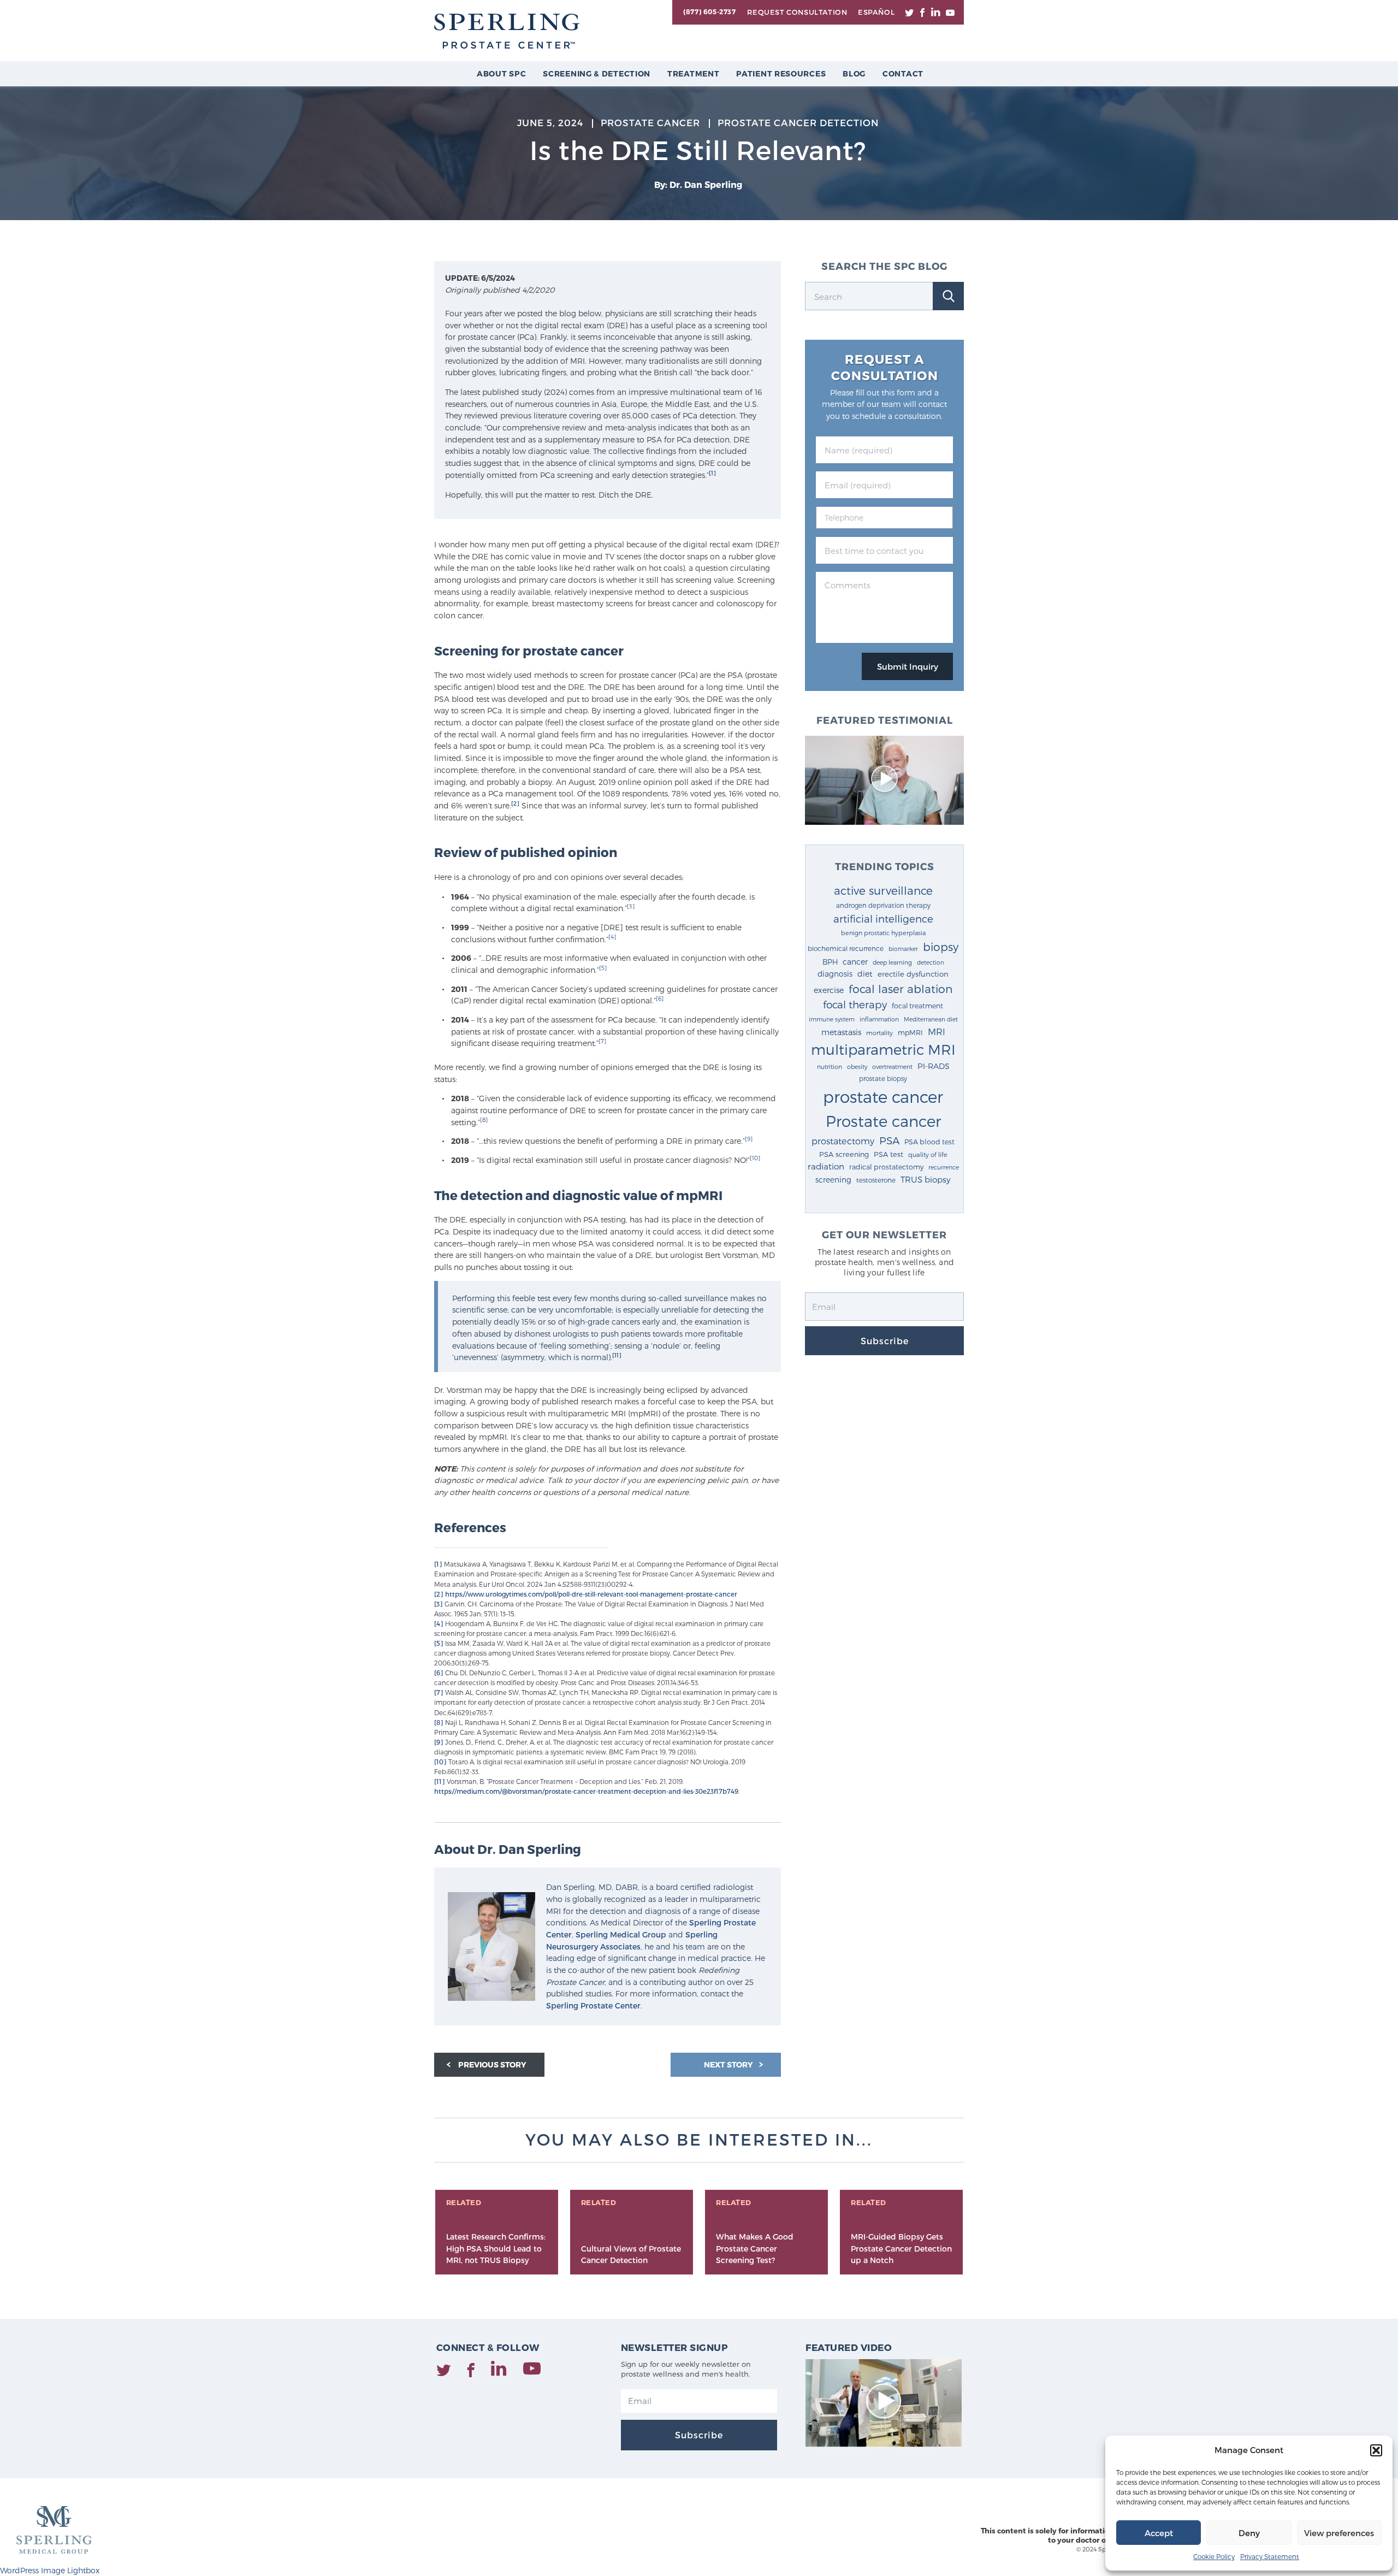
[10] (755, 1158)
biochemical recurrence (846, 948)
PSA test (888, 1154)
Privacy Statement (1270, 2556)
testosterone (876, 1180)
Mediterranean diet (931, 1019)
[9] (749, 1139)
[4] (612, 937)
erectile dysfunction (913, 974)
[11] (617, 1355)
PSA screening (844, 1154)
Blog (854, 73)
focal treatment (917, 1005)
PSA (889, 1140)
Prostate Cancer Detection (798, 122)
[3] (631, 906)
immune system (832, 1019)
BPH (830, 962)
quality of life (928, 1154)
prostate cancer (883, 1096)
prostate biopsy (883, 1078)
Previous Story (492, 2064)
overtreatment (892, 1067)
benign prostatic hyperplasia (883, 933)
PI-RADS (934, 1066)
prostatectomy (843, 1141)
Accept (1159, 2533)
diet (865, 974)
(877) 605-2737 (709, 11)
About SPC (501, 73)
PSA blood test (929, 1141)
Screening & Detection (597, 73)
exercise (829, 990)
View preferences (1339, 2533)
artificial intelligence (883, 918)
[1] (712, 473)
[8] (484, 1119)
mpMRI (910, 1032)
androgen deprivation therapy (883, 905)
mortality (879, 1033)
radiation (826, 1166)
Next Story (729, 2064)
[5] (603, 968)
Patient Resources (781, 73)
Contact (903, 73)
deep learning (892, 962)
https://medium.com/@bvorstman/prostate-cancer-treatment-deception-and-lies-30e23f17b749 (586, 1791)
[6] (660, 998)
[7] (602, 1041)
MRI (937, 1031)
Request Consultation (797, 12)
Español (876, 12)
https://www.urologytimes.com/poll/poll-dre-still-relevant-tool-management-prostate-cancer (591, 1594)
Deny (1249, 2533)
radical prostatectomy (886, 1166)
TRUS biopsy (926, 1179)
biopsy (941, 947)
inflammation (879, 1019)
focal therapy (855, 1004)
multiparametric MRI (883, 1049)
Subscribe (885, 1341)
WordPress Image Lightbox (50, 2570)
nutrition (830, 1067)
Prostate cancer (883, 1121)
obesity (857, 1067)
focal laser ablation (901, 988)
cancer (855, 962)
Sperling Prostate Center (593, 2005)
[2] (515, 803)
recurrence (944, 1167)
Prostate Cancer (650, 122)
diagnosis (835, 974)
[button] (1376, 2450)
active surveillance (883, 890)
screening (833, 1180)
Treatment (693, 73)
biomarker (903, 949)
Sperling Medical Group (621, 1934)
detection (931, 962)
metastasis (841, 1032)
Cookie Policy (1214, 2556)
